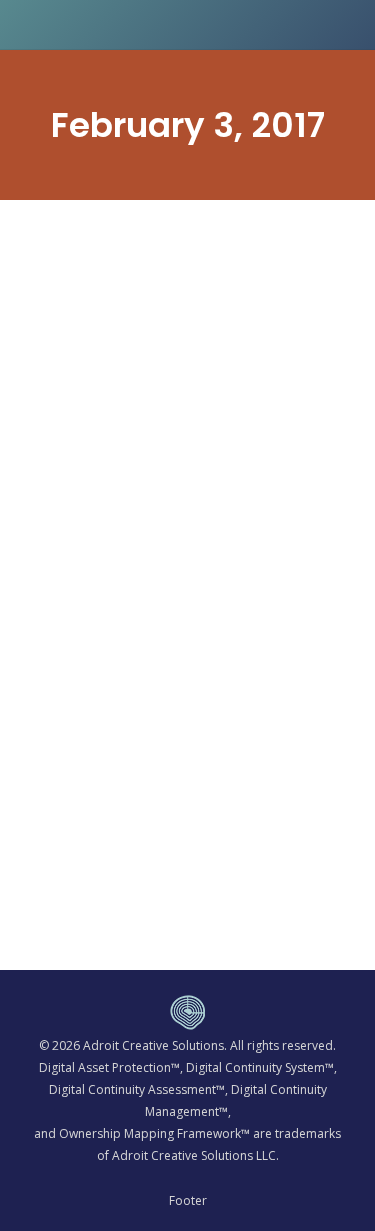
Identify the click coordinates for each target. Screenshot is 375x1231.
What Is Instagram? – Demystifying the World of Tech (177, 650)
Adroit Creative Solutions (153, 1045)
